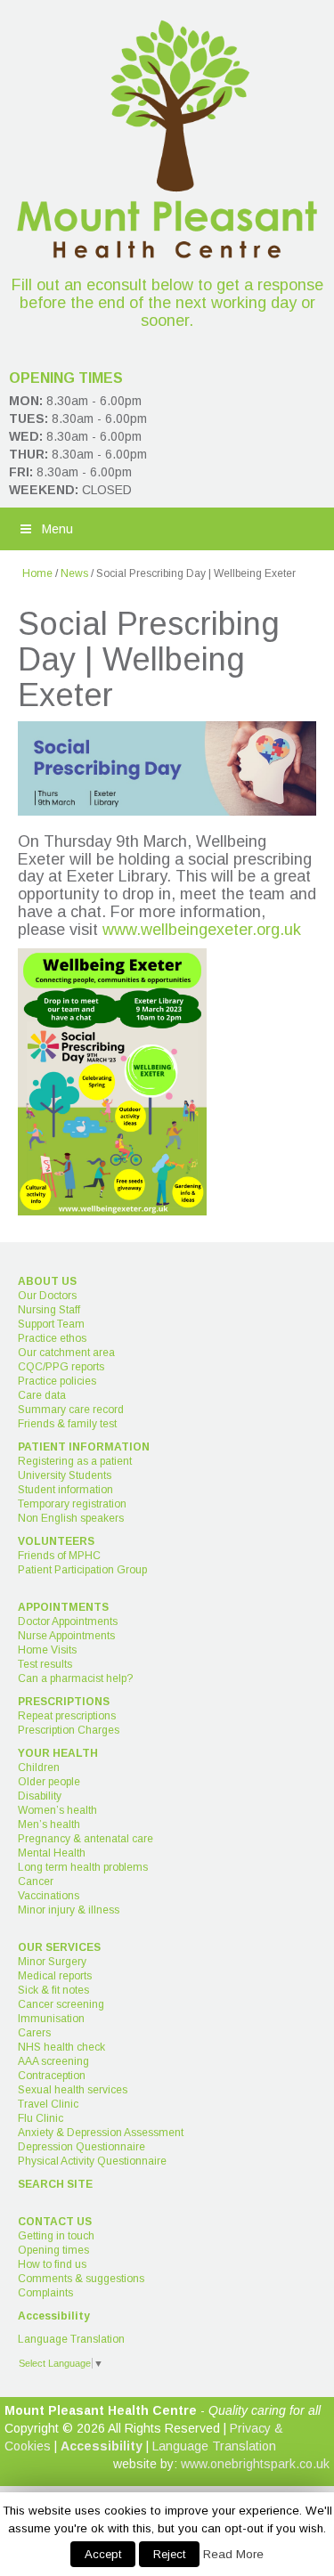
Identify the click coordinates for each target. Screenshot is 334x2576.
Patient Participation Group (82, 1570)
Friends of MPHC (59, 1556)
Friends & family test (67, 1424)
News (74, 573)
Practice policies (57, 1381)
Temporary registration (72, 1504)
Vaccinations (49, 1896)
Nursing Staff (49, 1310)
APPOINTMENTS (63, 1607)
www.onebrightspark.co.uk (255, 2464)
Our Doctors (47, 1296)
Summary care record (71, 1410)
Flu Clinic (41, 2118)
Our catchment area (66, 1353)
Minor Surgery (52, 1962)
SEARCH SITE (55, 2184)
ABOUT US (47, 1281)
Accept (103, 2554)
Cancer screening (61, 2004)
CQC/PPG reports (61, 1367)
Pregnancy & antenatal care (86, 1839)
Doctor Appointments (68, 1621)
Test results (45, 1664)
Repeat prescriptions (67, 1716)
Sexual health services (73, 2090)
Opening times (53, 2250)
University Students (65, 1475)
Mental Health (52, 1853)
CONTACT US (55, 2222)
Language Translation (71, 2339)
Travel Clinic (48, 2104)
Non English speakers (71, 1518)
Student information (65, 1490)
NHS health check (61, 2047)
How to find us (52, 2264)
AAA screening (53, 2061)
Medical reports (55, 1976)
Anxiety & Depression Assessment (101, 2133)
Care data (42, 1395)
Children (39, 1767)
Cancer (36, 1881)
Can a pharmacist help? (75, 1678)
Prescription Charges (69, 1730)
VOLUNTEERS (56, 1541)
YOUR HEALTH (58, 1753)
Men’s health (49, 1824)
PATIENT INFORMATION (84, 1447)
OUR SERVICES (59, 1947)
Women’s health (57, 1810)
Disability (40, 1796)
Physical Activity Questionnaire (92, 2161)
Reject (169, 2554)
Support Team (51, 1324)
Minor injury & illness (69, 1910)
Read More (233, 2554)
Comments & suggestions (81, 2279)
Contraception (52, 2076)
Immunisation (51, 2019)
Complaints (45, 2293)
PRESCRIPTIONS (64, 1702)
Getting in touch (56, 2236)
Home (37, 573)
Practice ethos (52, 1338)
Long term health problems (83, 1867)
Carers (34, 2033)
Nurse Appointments (66, 1636)
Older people (49, 1782)
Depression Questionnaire (81, 2147)
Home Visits (47, 1650)
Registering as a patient (75, 1461)
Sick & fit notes (53, 1990)
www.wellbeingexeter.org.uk (202, 930)
